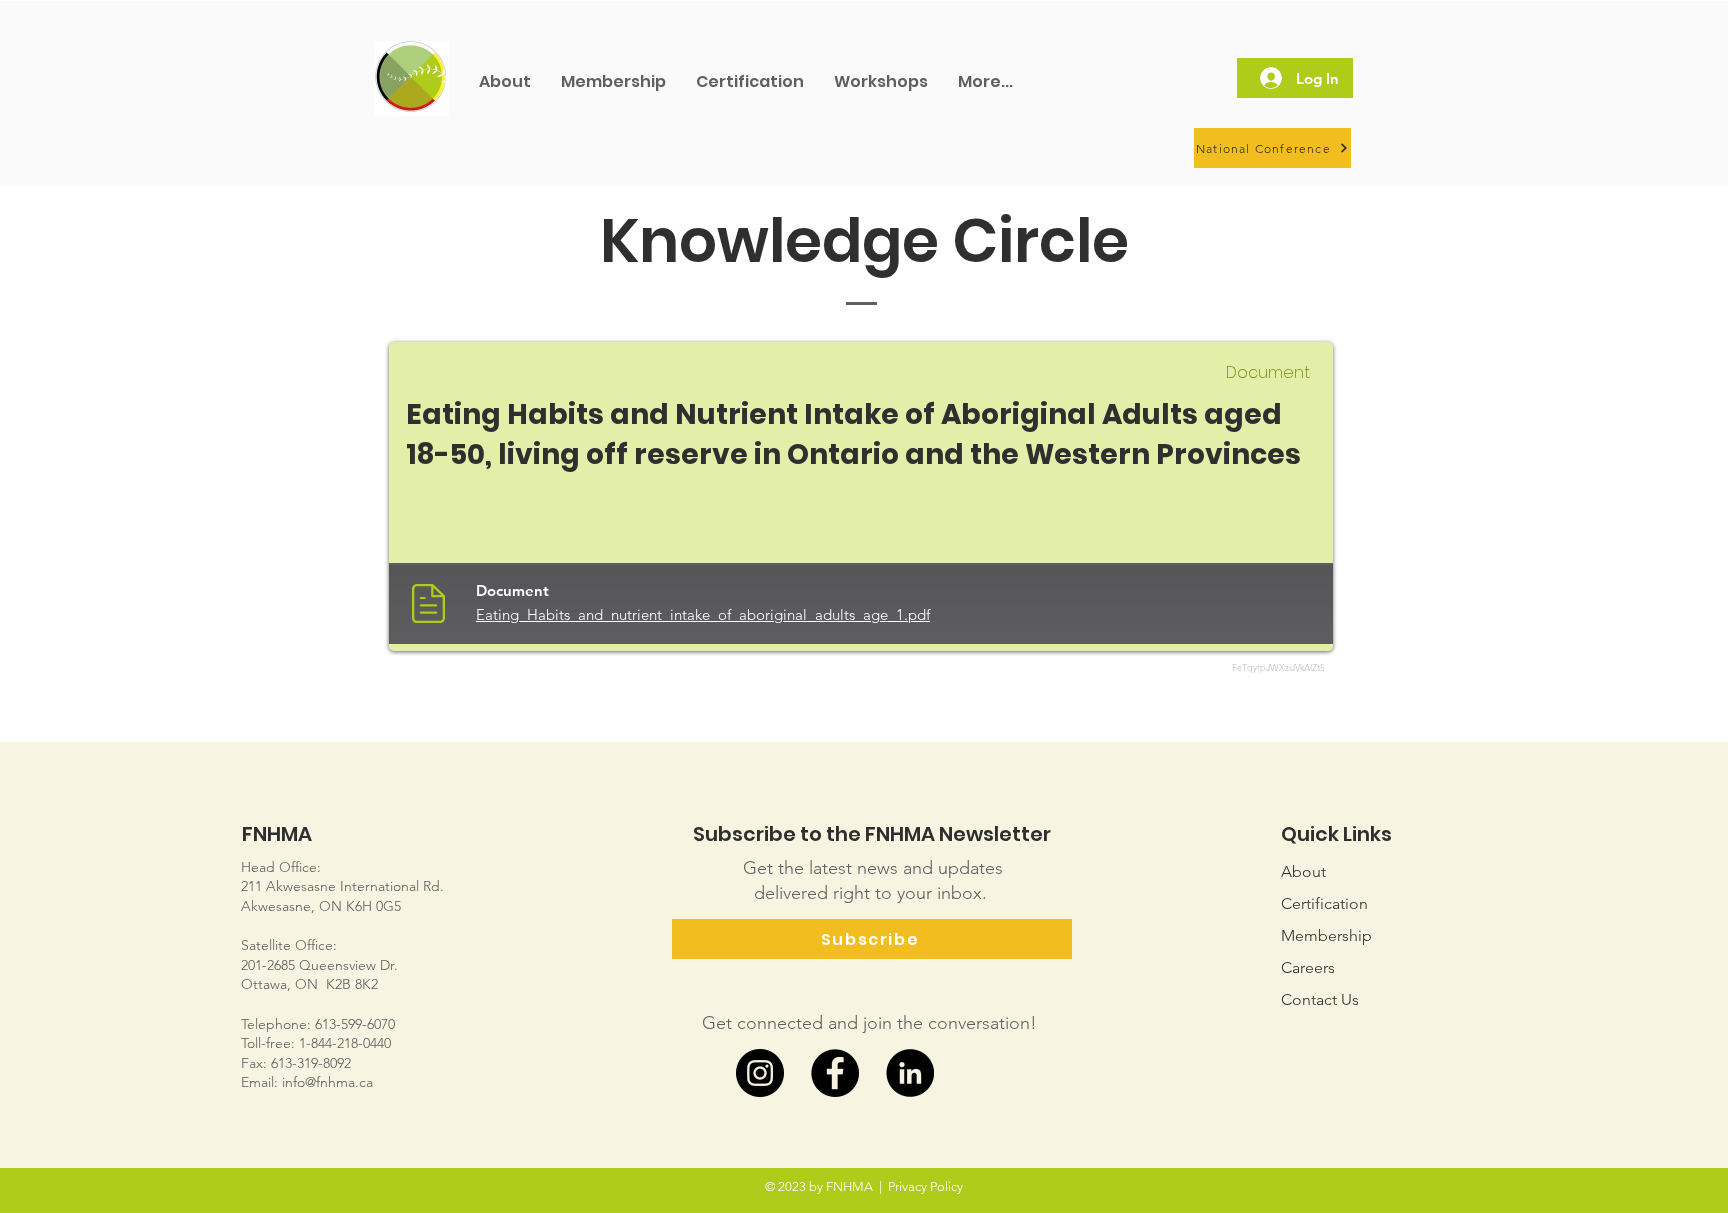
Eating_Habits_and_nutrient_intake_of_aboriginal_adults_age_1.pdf (703, 614)
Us (1320, 999)
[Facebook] (835, 1073)
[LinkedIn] (910, 1073)
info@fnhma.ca (327, 1082)
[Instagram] (760, 1073)
